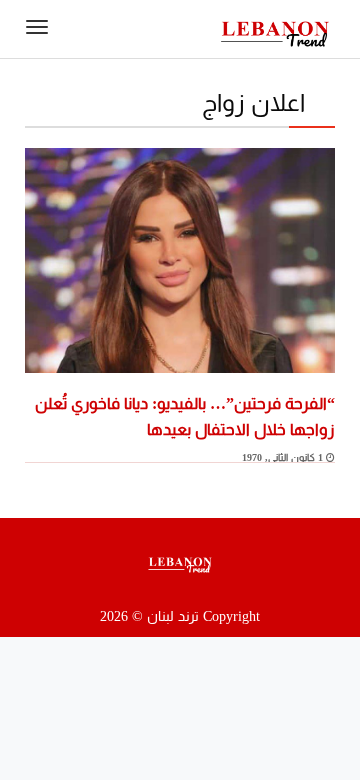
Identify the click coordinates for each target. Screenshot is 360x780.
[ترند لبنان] (275, 32)
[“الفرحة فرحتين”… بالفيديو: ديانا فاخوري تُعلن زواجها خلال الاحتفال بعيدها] (180, 259)
